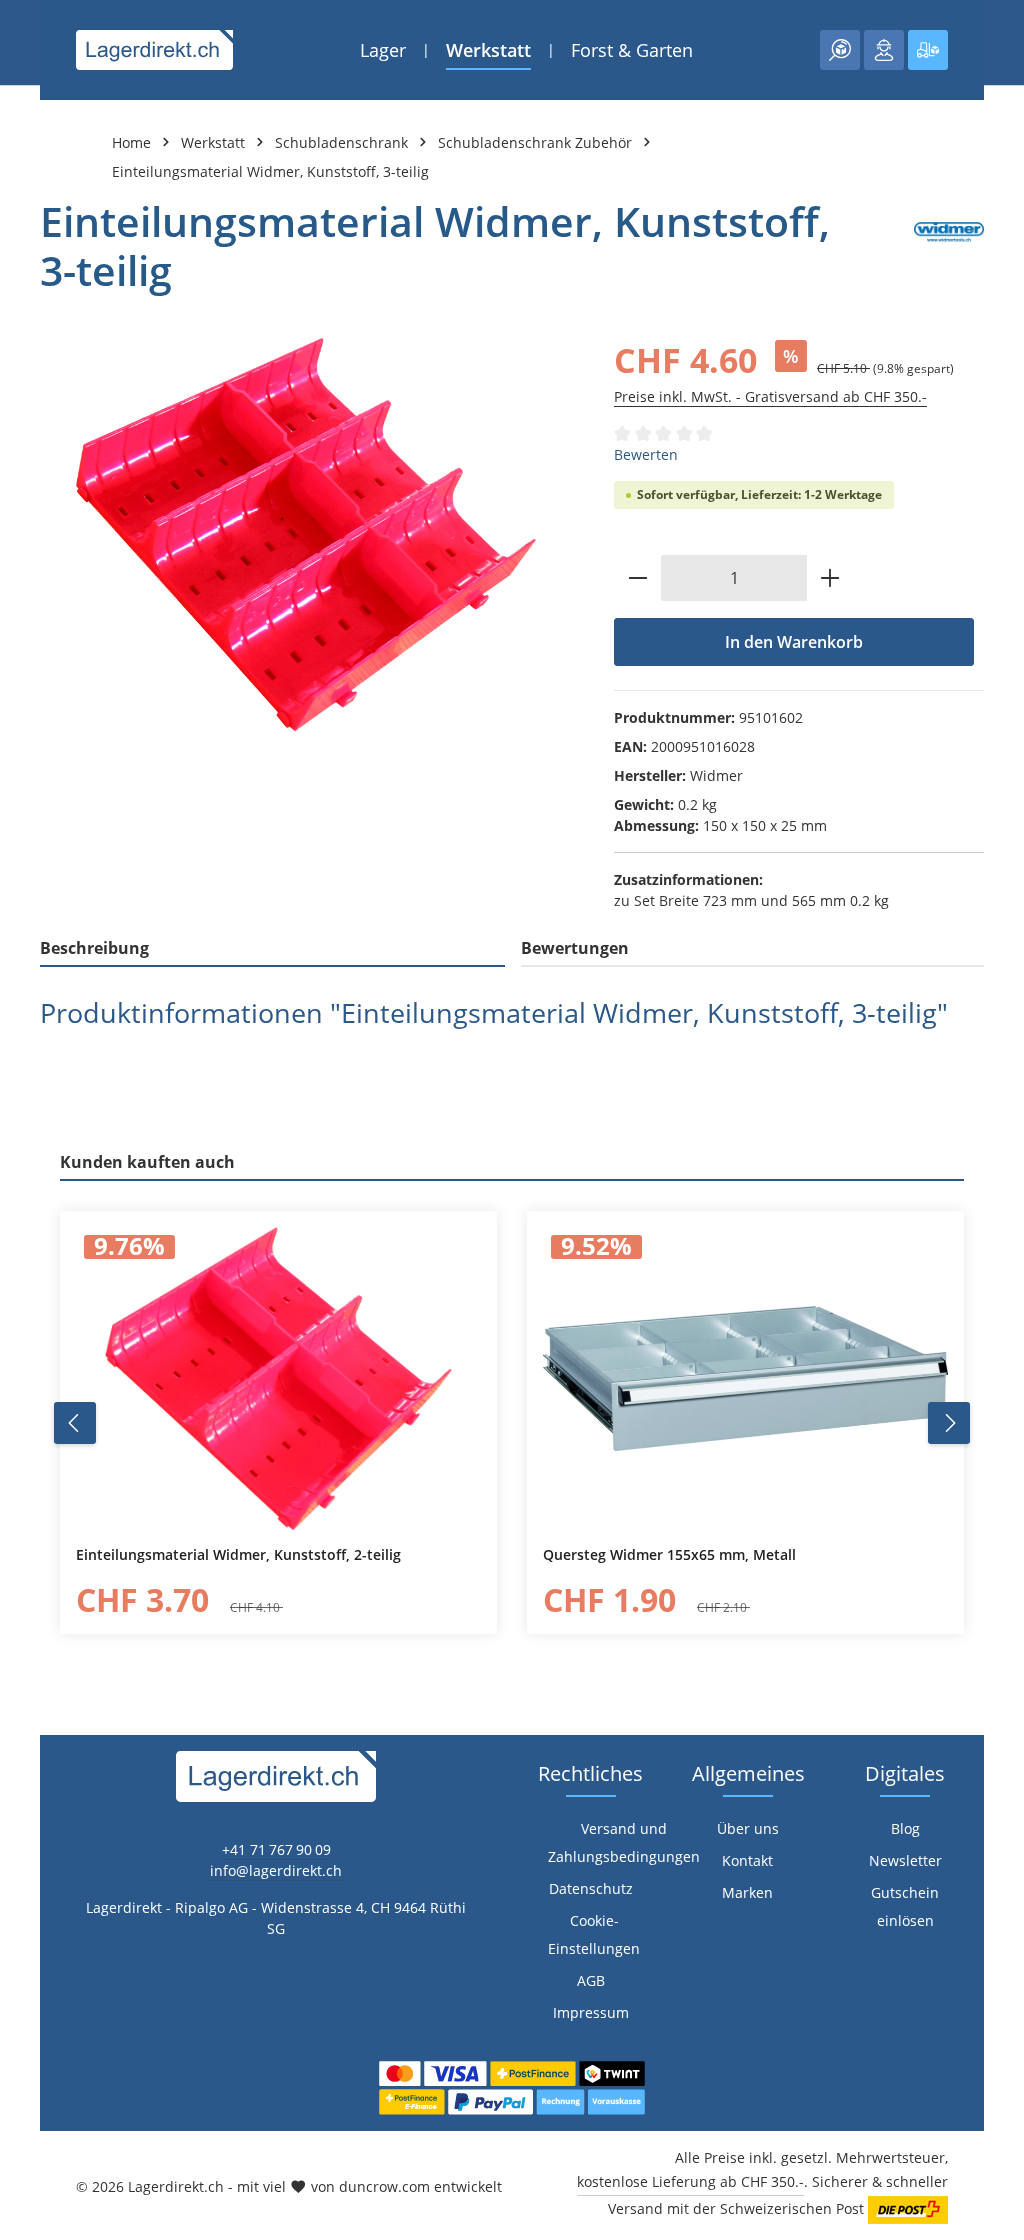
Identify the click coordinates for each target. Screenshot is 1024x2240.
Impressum (591, 2012)
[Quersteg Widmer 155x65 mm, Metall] (745, 1379)
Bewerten (646, 454)
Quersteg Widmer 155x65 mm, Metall (669, 1555)
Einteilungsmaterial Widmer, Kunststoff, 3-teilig (270, 171)
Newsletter (905, 1860)
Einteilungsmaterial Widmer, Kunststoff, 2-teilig (238, 1555)
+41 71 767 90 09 (276, 1849)
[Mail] (25, 1481)
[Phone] (25, 1441)
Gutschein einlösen (905, 1906)
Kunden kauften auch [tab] (147, 1162)
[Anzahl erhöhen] (830, 578)
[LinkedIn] (25, 1401)
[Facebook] (25, 1361)
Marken (747, 1892)
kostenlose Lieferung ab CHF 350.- (690, 2181)
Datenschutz (591, 1888)
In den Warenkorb (794, 642)
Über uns (748, 1828)
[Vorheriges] (75, 1423)
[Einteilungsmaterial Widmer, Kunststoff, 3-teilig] (307, 535)
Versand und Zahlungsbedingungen (624, 1842)
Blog (905, 1828)
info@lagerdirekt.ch (276, 1870)
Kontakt (747, 1860)
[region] (307, 535)
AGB (591, 1980)
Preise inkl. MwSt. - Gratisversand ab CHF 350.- (770, 396)
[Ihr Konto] (884, 50)
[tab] (272, 949)
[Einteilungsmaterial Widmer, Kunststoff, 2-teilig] (278, 1379)
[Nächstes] (949, 1423)
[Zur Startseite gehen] (154, 50)
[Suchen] (840, 50)
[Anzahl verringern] (637, 578)
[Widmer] (949, 246)
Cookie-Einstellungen (594, 1934)
